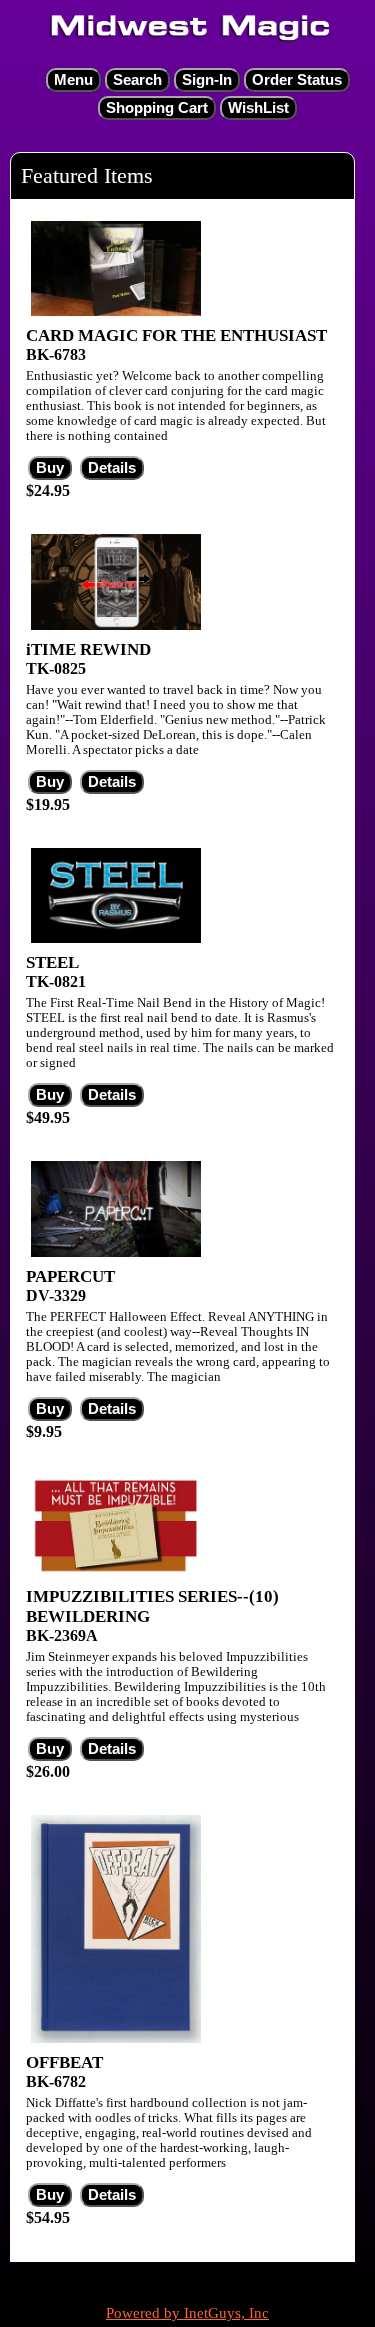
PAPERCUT (70, 1276)
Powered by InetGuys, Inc (187, 2313)
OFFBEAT (64, 2062)
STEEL (52, 962)
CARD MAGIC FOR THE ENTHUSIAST (176, 335)
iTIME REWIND (88, 649)
